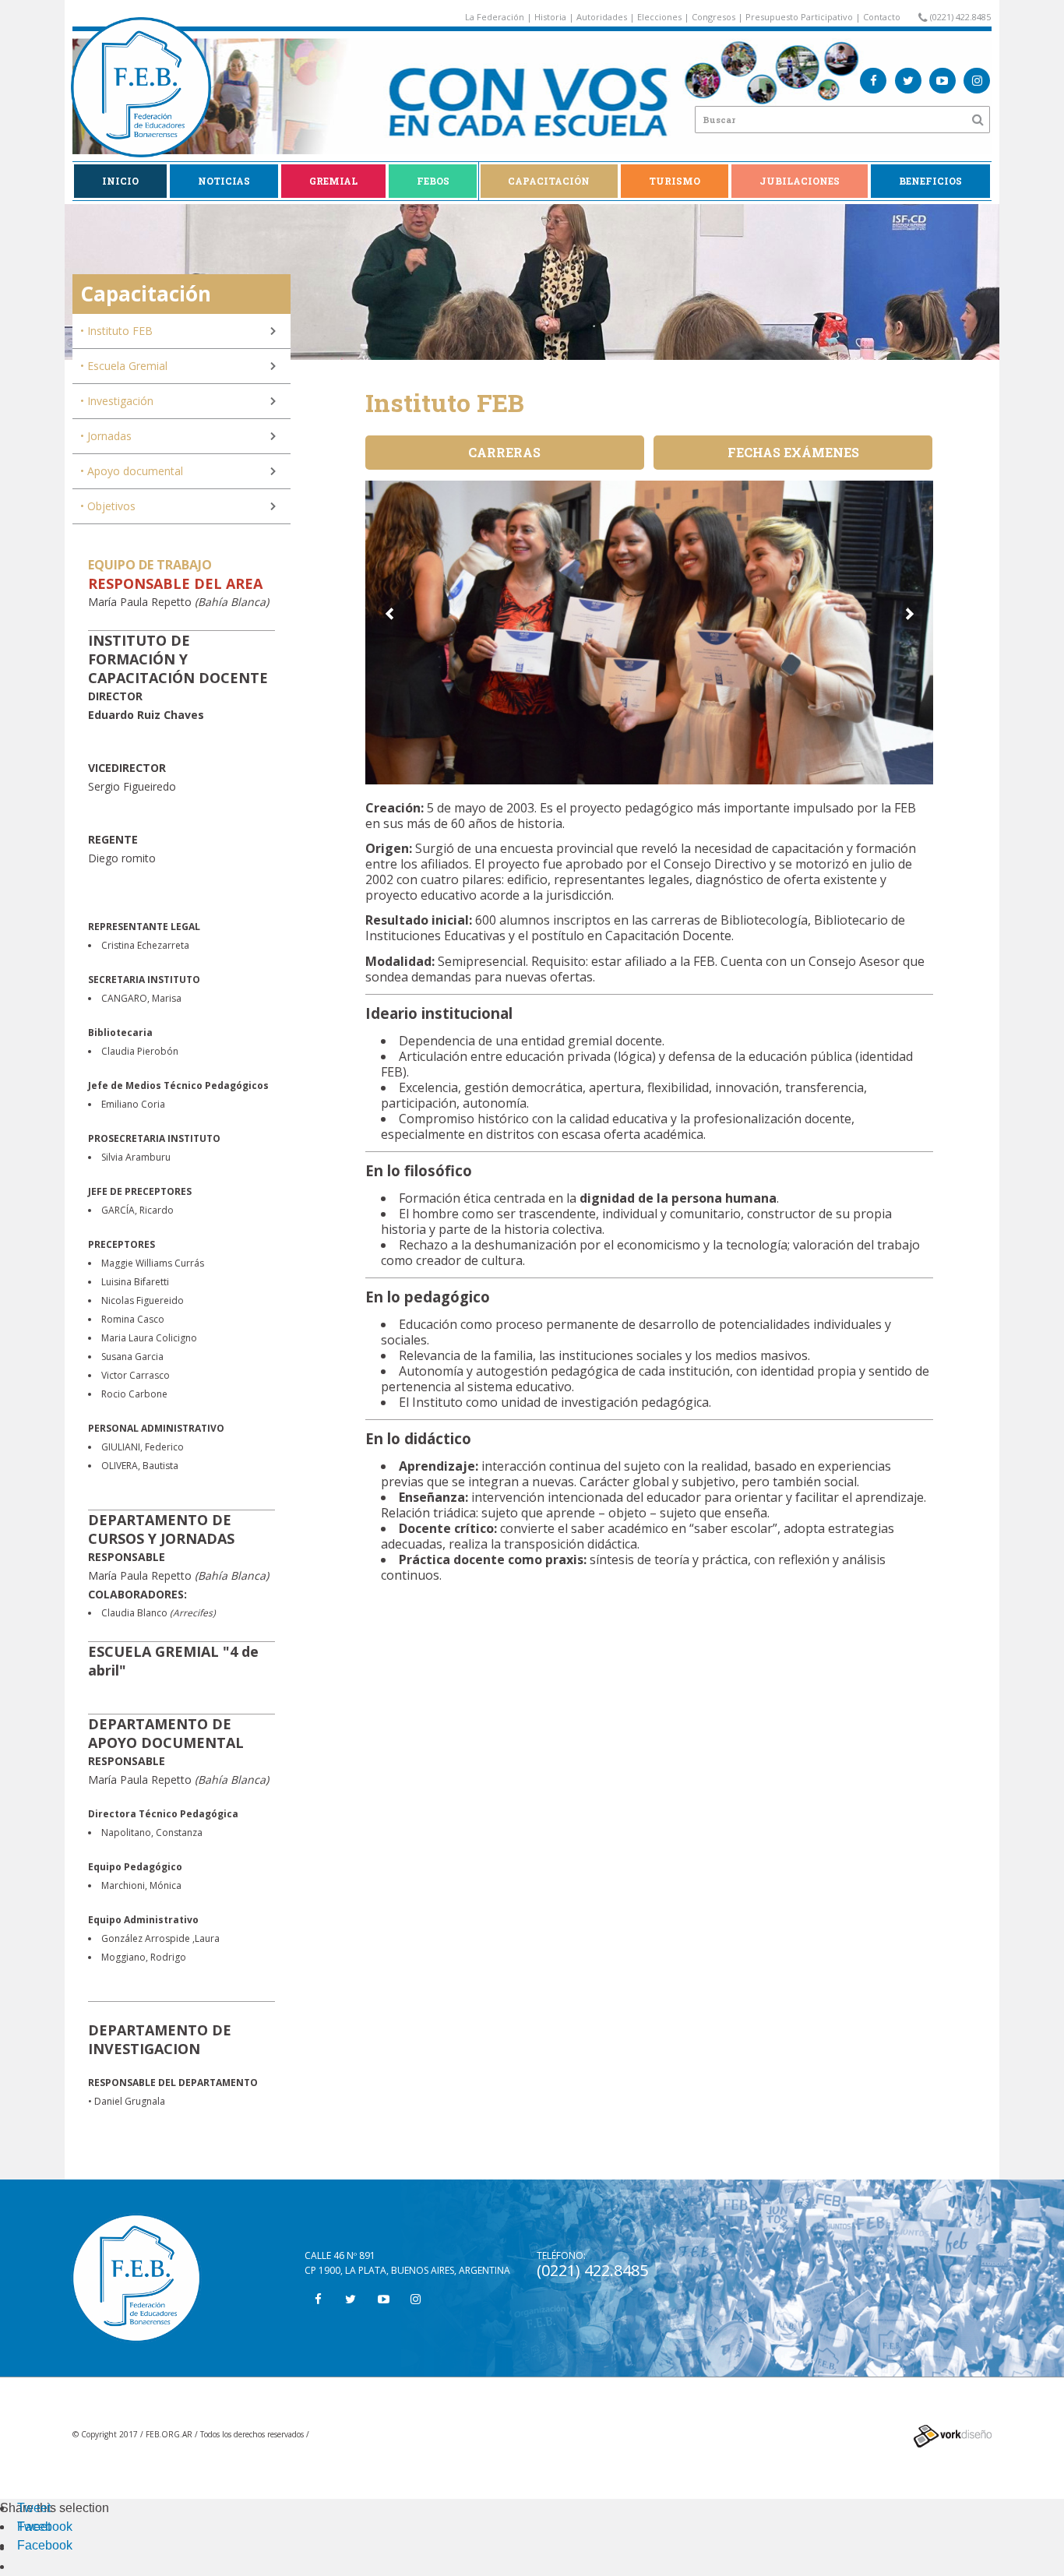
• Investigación (117, 401)
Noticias (224, 181)
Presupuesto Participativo (799, 17)
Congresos (713, 17)
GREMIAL (333, 181)
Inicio (120, 181)
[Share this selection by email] (25, 2548)
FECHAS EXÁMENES (793, 452)
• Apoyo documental (132, 471)
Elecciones (659, 17)
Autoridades (602, 17)
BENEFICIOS (930, 181)
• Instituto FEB (116, 331)
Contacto (882, 17)
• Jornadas (106, 436)
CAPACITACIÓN (549, 181)
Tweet (34, 2508)
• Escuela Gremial (124, 366)
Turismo (675, 181)
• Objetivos (108, 506)
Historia (550, 17)
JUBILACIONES (800, 181)
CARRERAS (504, 452)
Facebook (45, 2527)
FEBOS (433, 181)
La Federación (495, 17)
